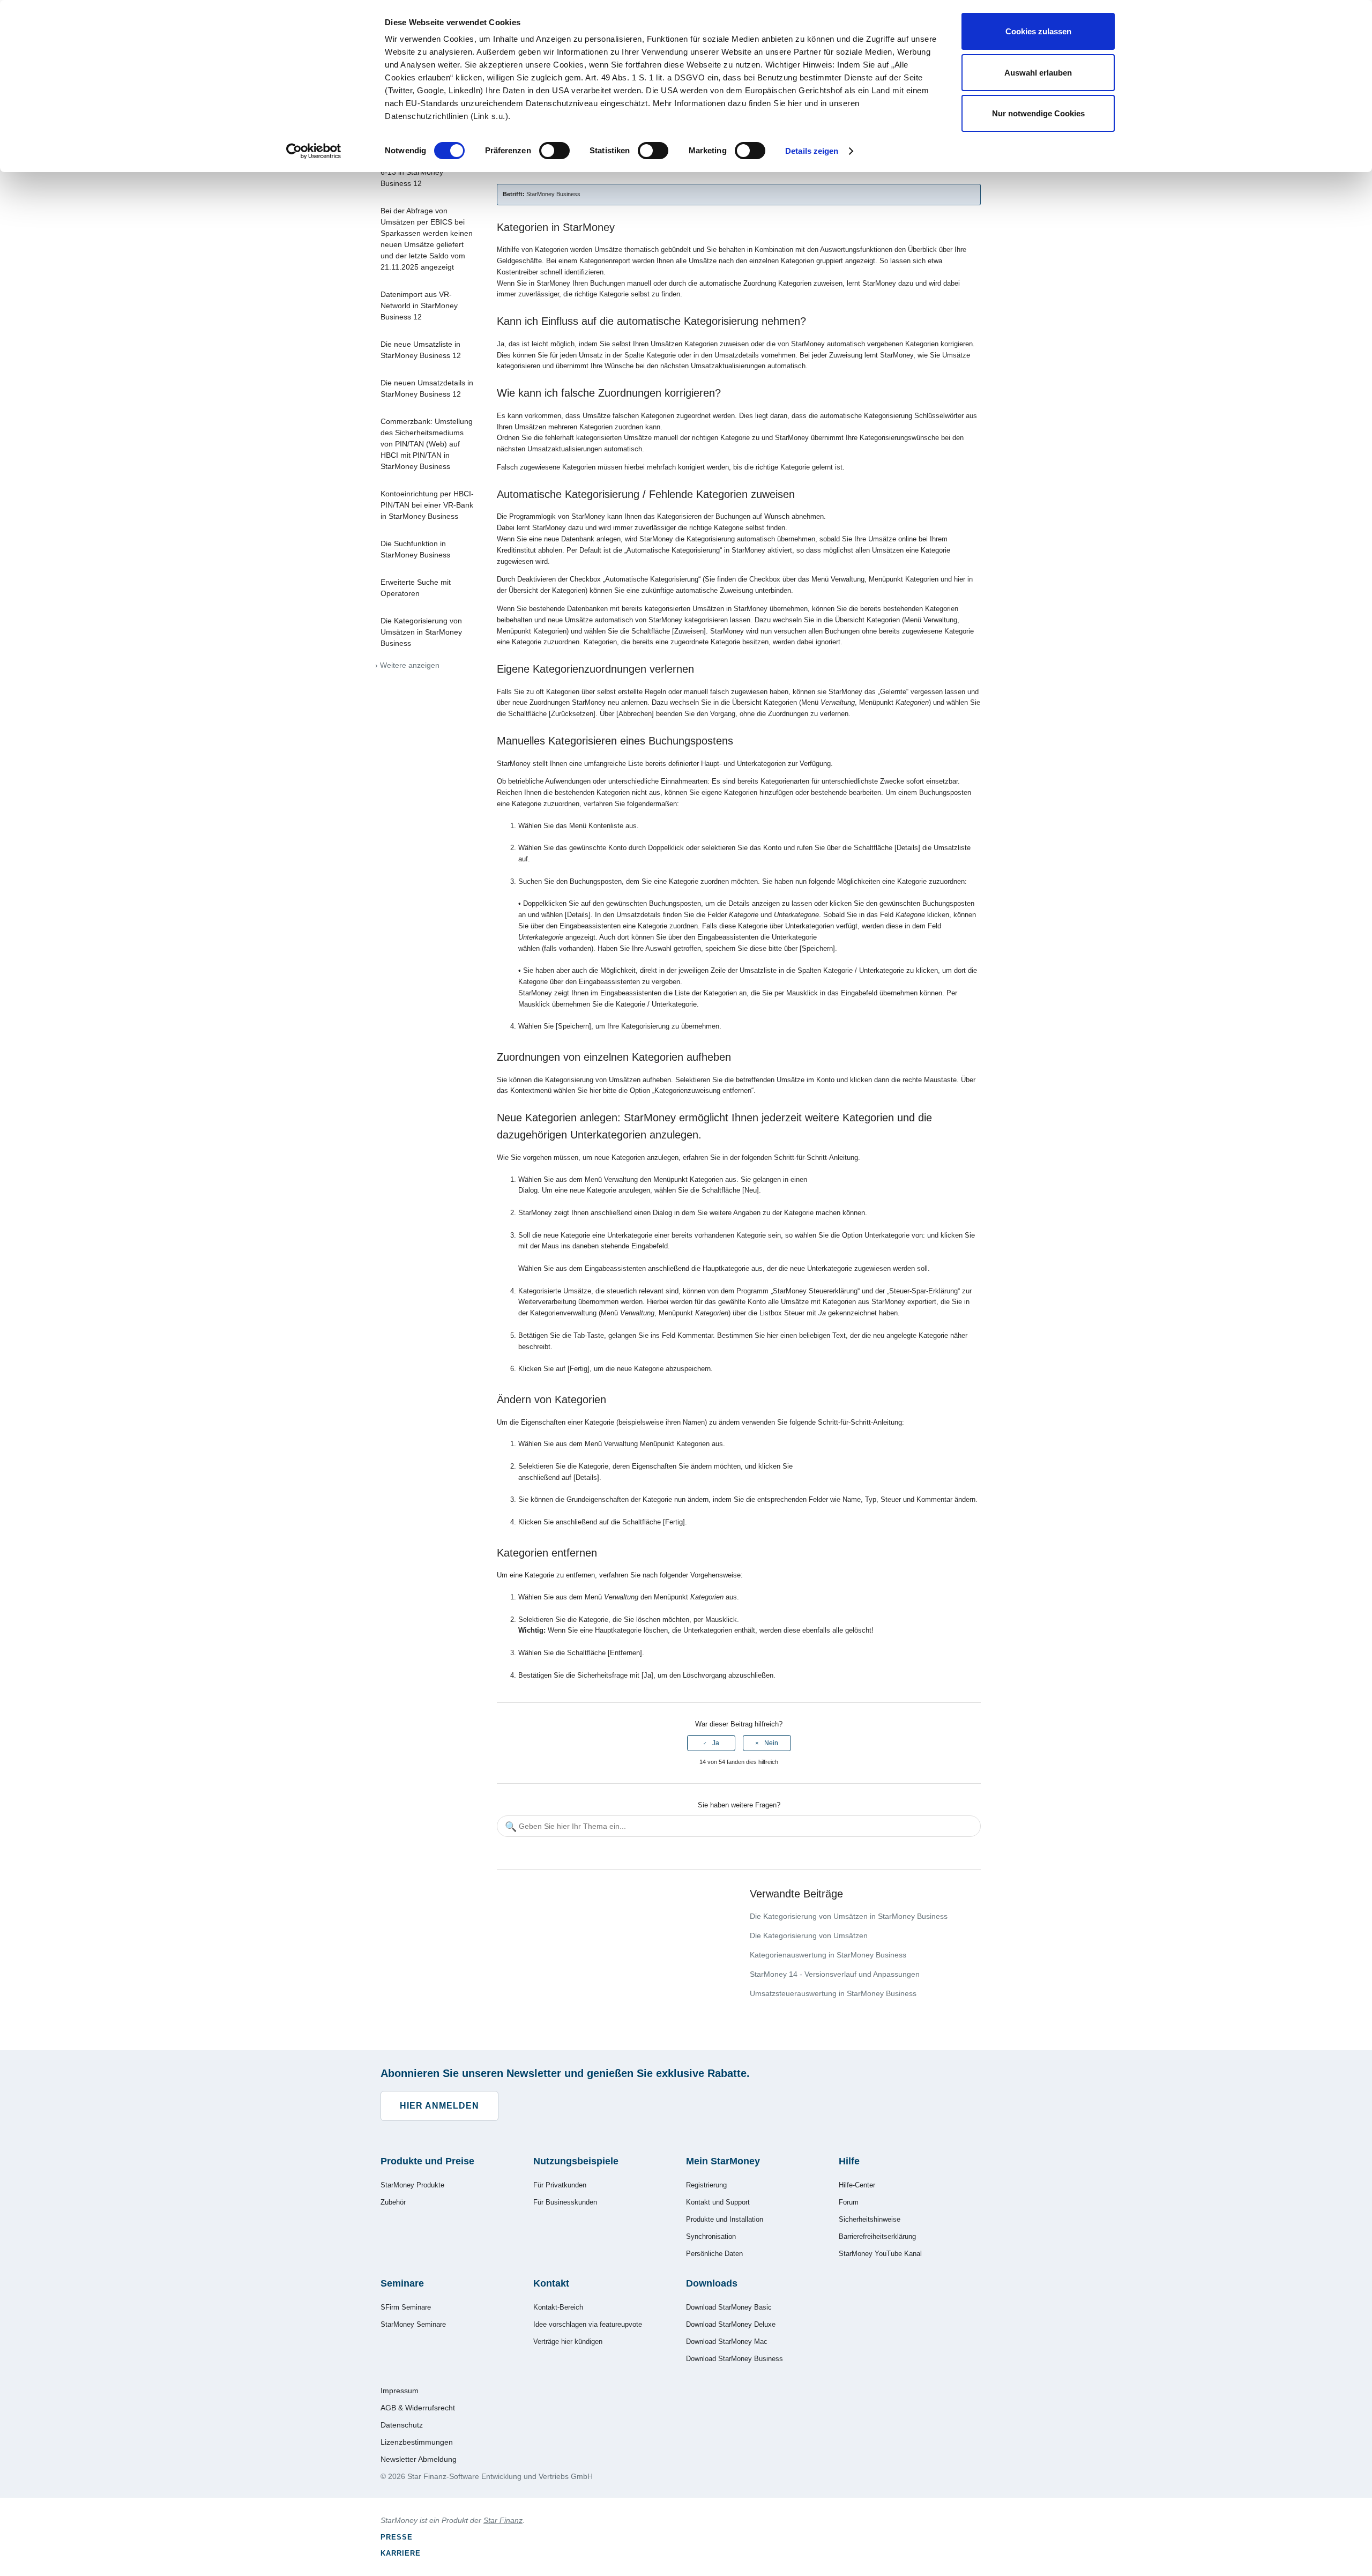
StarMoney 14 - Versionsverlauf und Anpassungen (835, 1974)
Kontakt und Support (718, 2202)
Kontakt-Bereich (558, 2307)
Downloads (712, 2283)
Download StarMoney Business (735, 2359)
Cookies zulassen (1038, 31)
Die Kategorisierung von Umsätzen (809, 1935)
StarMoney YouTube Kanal (880, 2254)
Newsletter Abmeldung (419, 2459)
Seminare (402, 2283)
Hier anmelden (439, 2106)
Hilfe (849, 2161)
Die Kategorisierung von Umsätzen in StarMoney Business (421, 632)
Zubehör (393, 2202)
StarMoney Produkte (412, 2185)
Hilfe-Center (857, 2185)
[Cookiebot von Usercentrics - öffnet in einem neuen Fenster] (314, 151)
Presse (397, 2537)
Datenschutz (402, 2425)
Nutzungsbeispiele (576, 2161)
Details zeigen (812, 151)
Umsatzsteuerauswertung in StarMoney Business (833, 1993)
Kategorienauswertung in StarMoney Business (828, 1955)
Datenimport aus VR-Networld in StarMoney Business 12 (419, 306)
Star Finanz (503, 2520)
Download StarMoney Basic (729, 2307)
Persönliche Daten (714, 2254)
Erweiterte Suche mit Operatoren (416, 588)
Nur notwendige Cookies (1038, 113)
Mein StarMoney (723, 2161)
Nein (771, 1743)
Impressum (400, 2391)
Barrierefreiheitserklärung (877, 2236)
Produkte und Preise (427, 2161)
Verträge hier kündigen (568, 2342)
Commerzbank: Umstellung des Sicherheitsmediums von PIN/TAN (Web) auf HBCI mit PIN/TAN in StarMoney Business (427, 444)
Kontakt (551, 2283)
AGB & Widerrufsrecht (418, 2408)
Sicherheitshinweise (870, 2219)
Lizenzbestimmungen (417, 2442)
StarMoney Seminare (413, 2324)
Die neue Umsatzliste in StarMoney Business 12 (421, 350)
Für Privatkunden (560, 2185)
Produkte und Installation (725, 2219)
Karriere (401, 2553)
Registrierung (706, 2185)
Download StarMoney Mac (727, 2342)
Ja (716, 1743)
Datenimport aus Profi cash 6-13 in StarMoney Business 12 (427, 172)
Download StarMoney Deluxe (731, 2324)
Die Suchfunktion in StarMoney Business (415, 549)
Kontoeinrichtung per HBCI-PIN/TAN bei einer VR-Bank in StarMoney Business (427, 505)
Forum (849, 2202)
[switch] (554, 151)
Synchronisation (711, 2236)
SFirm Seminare (406, 2307)
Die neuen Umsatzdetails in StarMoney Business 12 (427, 388)
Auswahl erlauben (1038, 73)
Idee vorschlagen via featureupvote (588, 2324)
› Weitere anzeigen (407, 665)
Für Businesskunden (565, 2202)
